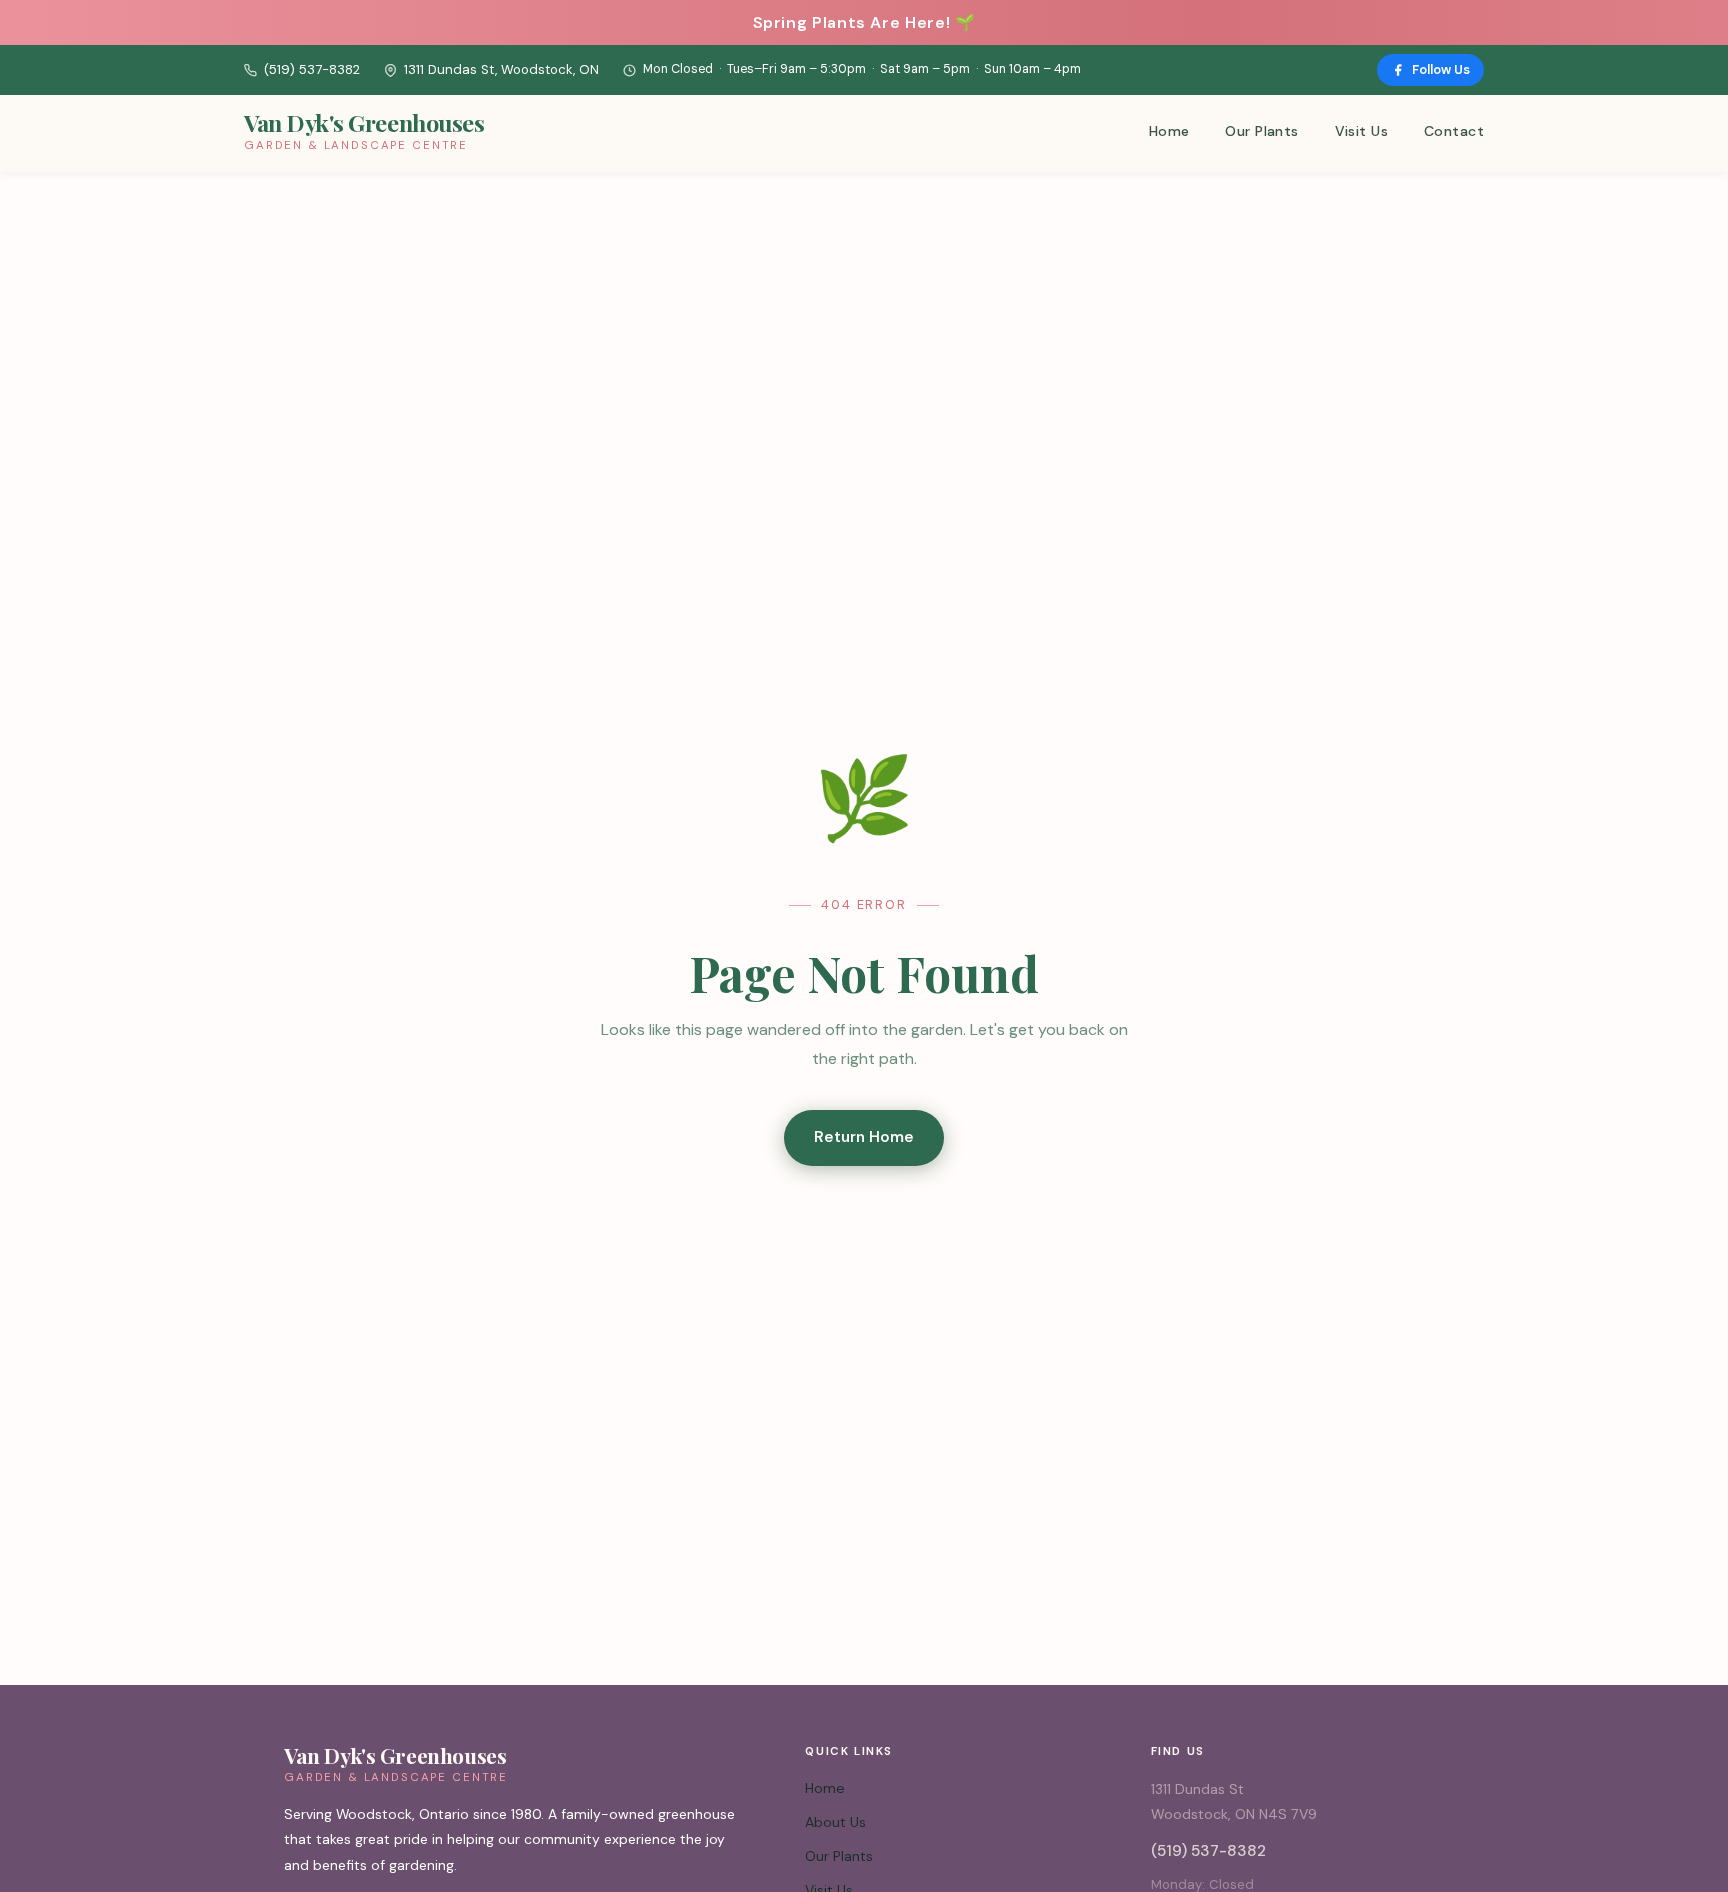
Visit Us (1361, 131)
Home (1169, 131)
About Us (835, 1822)
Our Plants (1261, 131)
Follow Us (1441, 69)
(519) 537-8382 (312, 69)
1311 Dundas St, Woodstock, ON (501, 69)
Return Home (864, 1137)
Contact (1454, 131)
